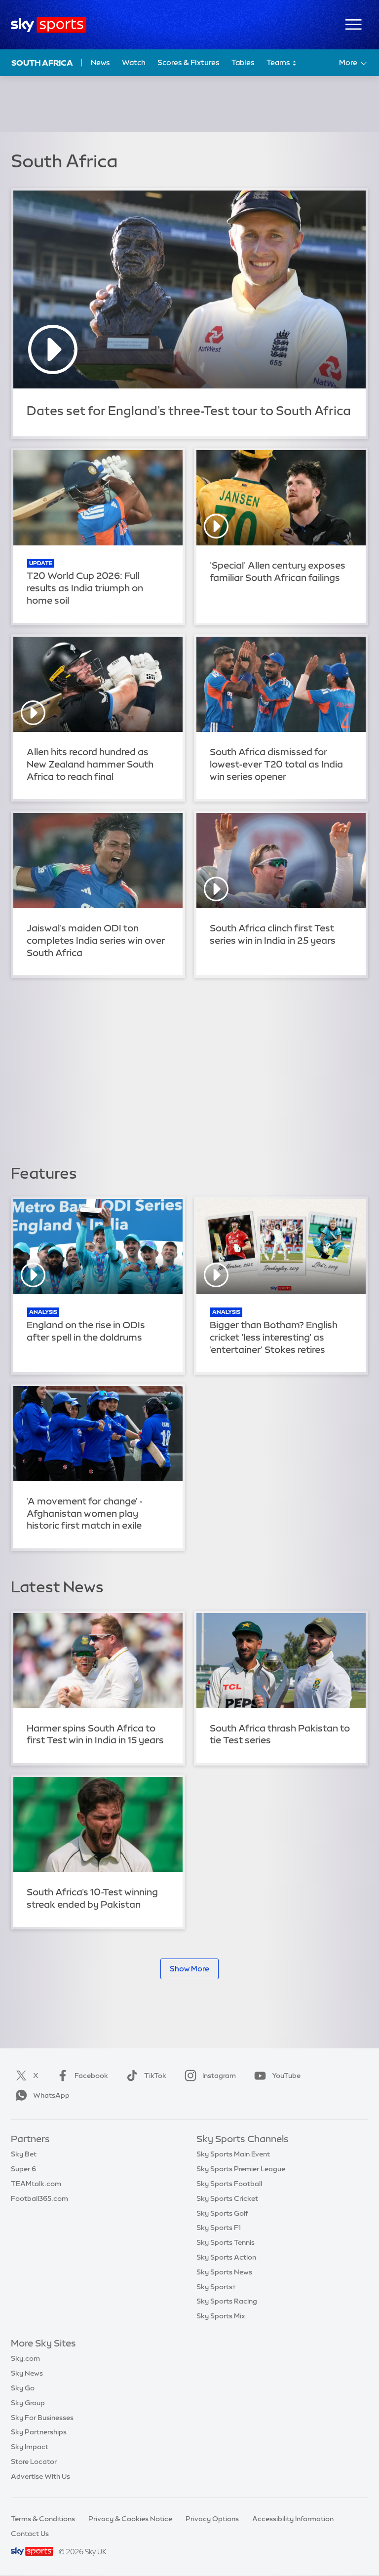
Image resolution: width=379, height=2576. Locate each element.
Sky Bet (24, 2154)
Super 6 (23, 2169)
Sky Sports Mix (221, 2316)
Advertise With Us (40, 2476)
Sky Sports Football (229, 2184)
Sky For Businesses (42, 2418)
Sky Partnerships (39, 2432)
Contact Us (30, 2534)
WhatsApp (51, 2095)
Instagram (219, 2076)
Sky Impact (30, 2447)
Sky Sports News (224, 2272)
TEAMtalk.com (36, 2184)
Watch (134, 62)
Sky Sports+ (216, 2287)
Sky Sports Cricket (227, 2198)
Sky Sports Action (226, 2257)
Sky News (27, 2373)
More (348, 62)
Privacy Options (212, 2519)
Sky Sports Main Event (233, 2154)
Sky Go (23, 2388)
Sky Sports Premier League (241, 2169)
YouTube (286, 2076)
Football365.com (39, 2198)
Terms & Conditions (43, 2519)
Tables (243, 62)
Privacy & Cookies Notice (130, 2519)
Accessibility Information (293, 2519)
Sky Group (28, 2403)
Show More (189, 1969)
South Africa (42, 63)
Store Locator (34, 2461)
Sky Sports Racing (227, 2301)
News (100, 62)
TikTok (155, 2076)
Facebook (91, 2076)
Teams (279, 62)
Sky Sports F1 (219, 2228)
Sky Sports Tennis (226, 2242)
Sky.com (25, 2358)
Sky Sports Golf (222, 2213)
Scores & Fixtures (189, 62)
